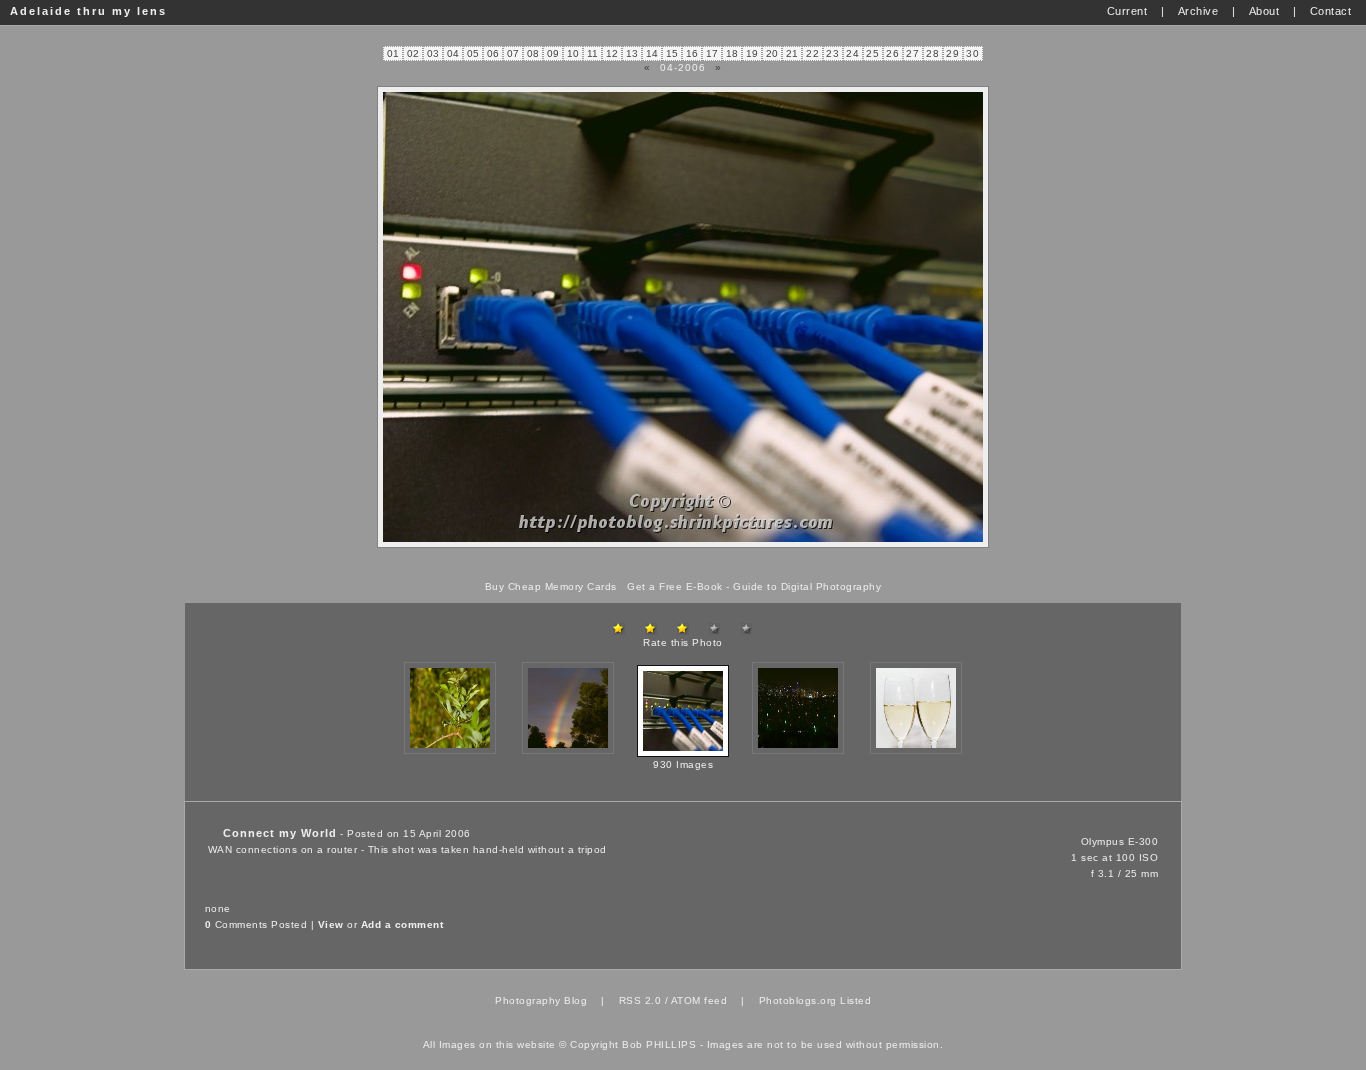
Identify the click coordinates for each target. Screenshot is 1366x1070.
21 (792, 53)
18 (732, 53)
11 (593, 53)
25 (872, 53)
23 (832, 53)
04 (453, 53)
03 (433, 53)
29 (952, 53)
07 (513, 53)
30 (972, 53)
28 (932, 53)
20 (772, 53)
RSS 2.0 (640, 1000)
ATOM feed (699, 1000)
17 (712, 53)
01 (393, 53)
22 (812, 53)
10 (573, 53)
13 (632, 53)
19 (752, 53)
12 (612, 53)
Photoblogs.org (798, 1000)
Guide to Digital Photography (807, 586)
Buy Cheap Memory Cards (551, 586)
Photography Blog (541, 1000)
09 (553, 53)
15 (672, 53)
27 (912, 53)
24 (852, 53)
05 (473, 53)
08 (533, 53)
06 (493, 53)
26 (892, 53)
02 (413, 53)
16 (692, 53)
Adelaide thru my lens (88, 11)
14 (652, 53)
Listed (855, 1000)
